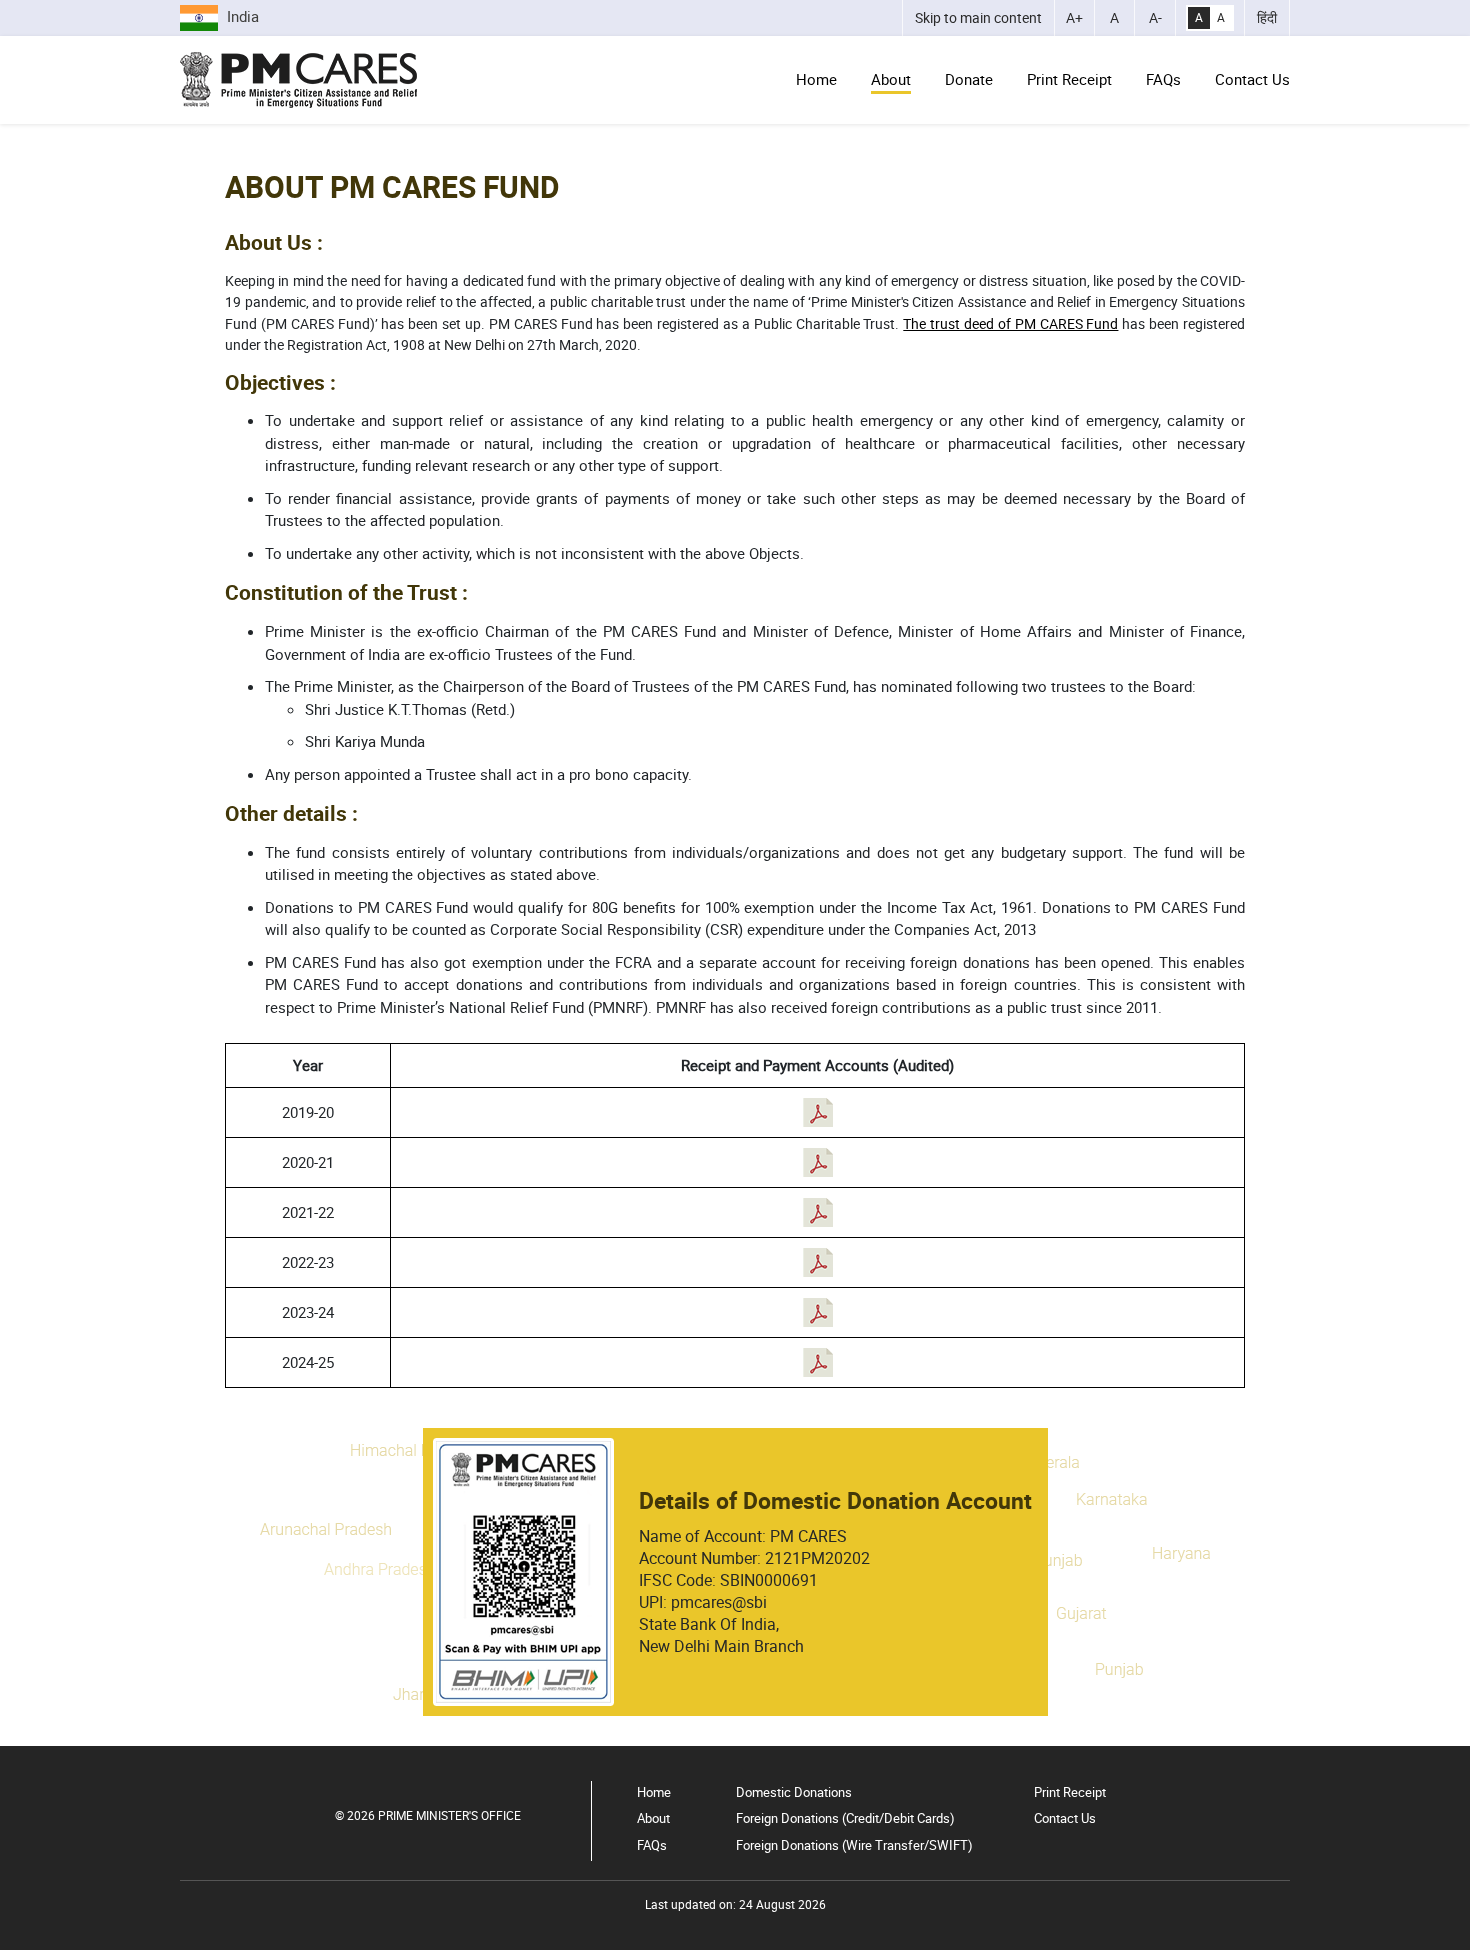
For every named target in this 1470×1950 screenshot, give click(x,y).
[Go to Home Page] (298, 80)
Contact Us (1252, 79)
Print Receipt (1069, 79)
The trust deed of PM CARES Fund (1010, 323)
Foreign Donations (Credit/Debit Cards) (845, 1818)
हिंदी (1267, 18)
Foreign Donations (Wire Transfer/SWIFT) (854, 1845)
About (891, 79)
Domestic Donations (794, 1792)
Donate (969, 79)
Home (816, 79)
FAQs (1163, 79)
